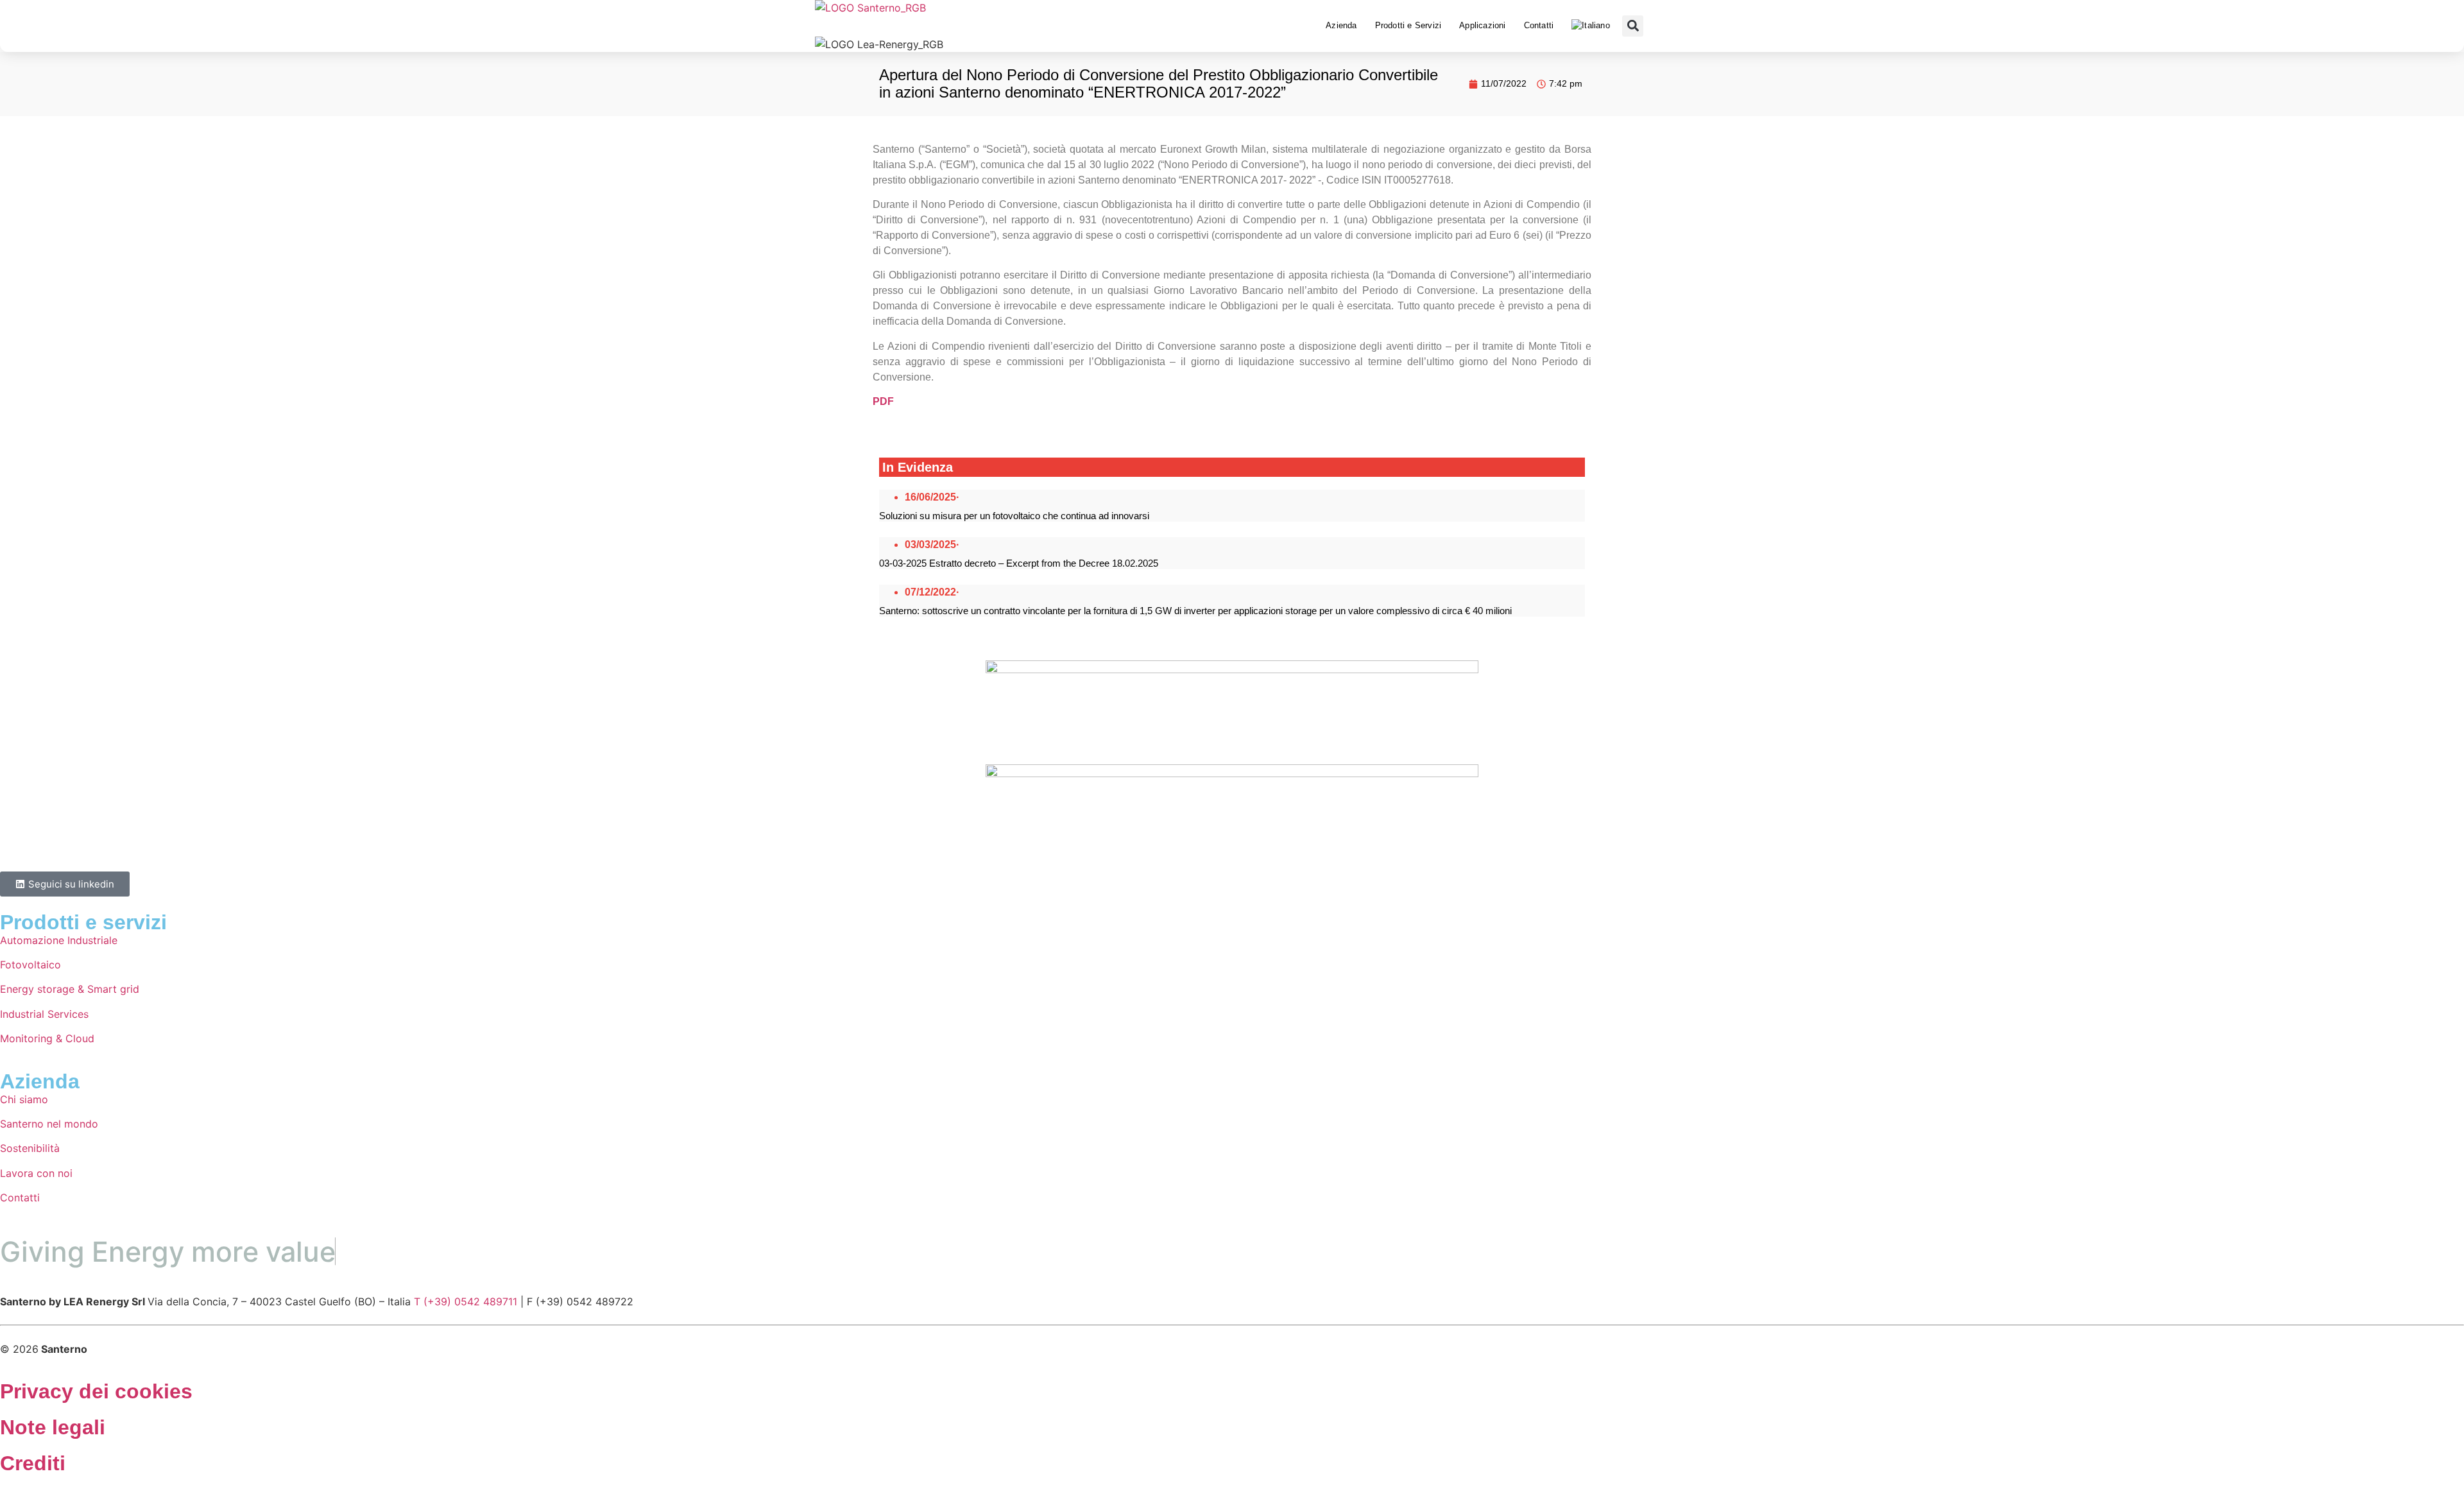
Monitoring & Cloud (47, 1038)
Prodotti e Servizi (1408, 25)
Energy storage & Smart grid (70, 989)
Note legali (53, 1427)
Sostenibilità (30, 1148)
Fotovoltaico (30, 965)
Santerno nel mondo (49, 1124)
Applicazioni (1482, 25)
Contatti (1539, 25)
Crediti (33, 1463)
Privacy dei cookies (96, 1391)
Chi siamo (24, 1099)
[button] (1633, 26)
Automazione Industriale (59, 940)
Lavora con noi (36, 1173)
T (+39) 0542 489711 (466, 1301)
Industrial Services (44, 1014)
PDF (883, 401)
